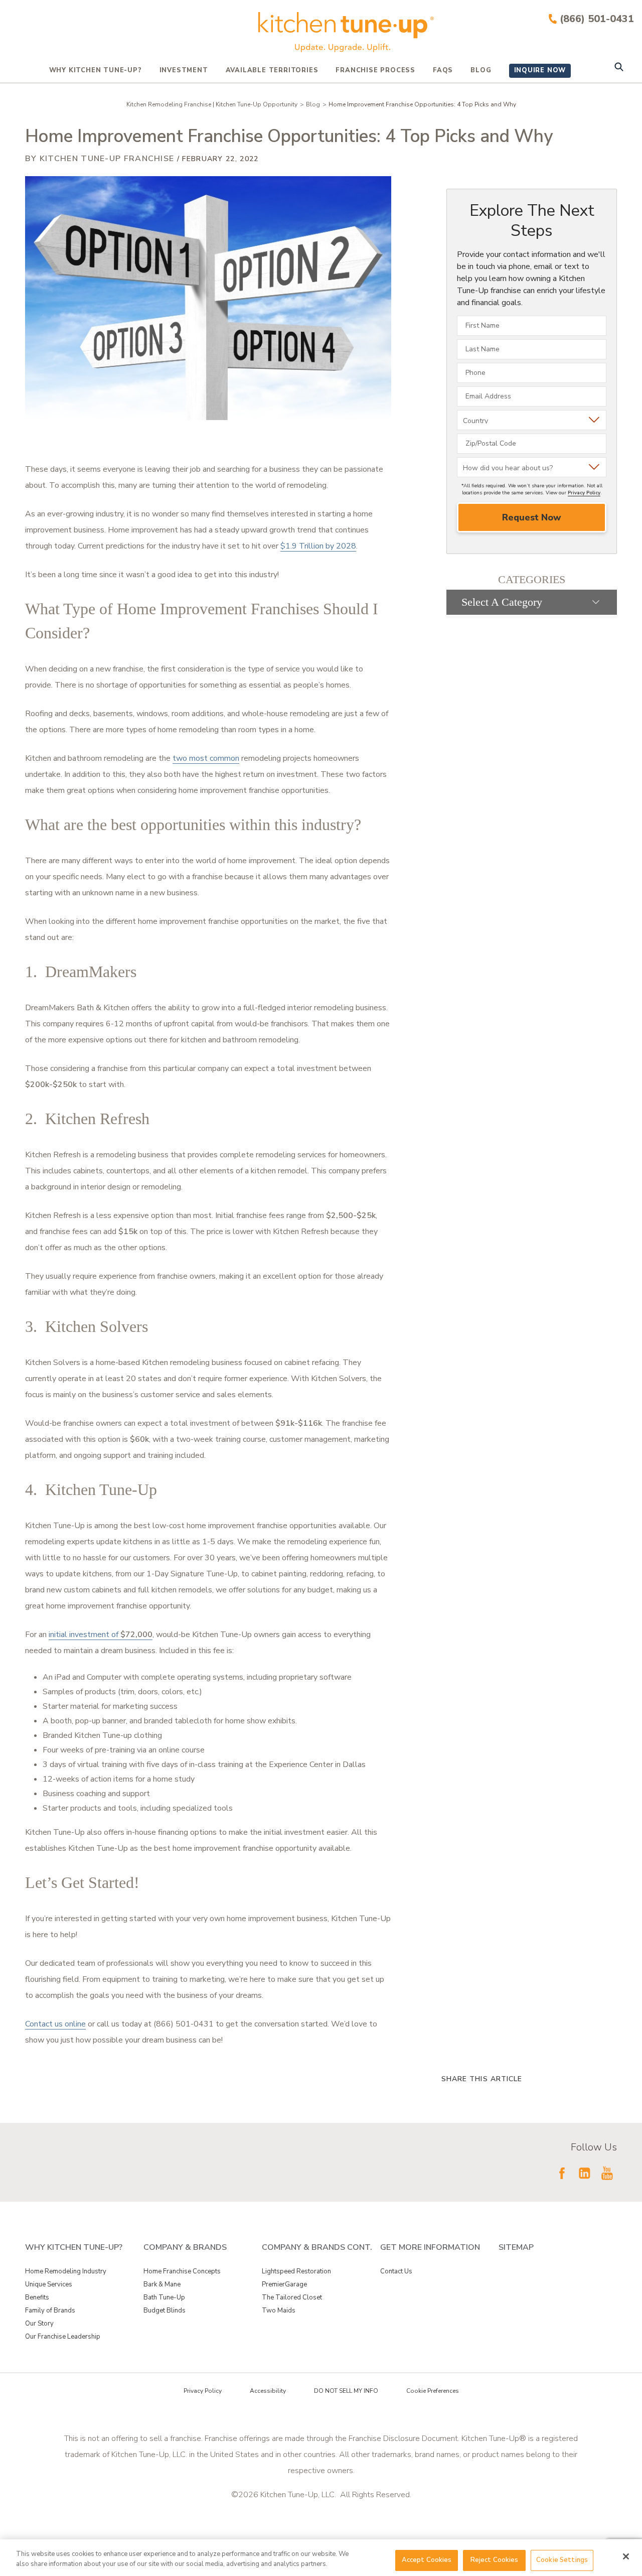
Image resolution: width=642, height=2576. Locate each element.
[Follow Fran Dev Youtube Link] (607, 2173)
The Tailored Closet (292, 2297)
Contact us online (55, 2024)
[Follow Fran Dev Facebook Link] (562, 2173)
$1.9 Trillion (302, 546)
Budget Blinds (165, 2311)
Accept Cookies (427, 2560)
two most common (206, 758)
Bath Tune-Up (164, 2297)
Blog (481, 70)
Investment (184, 70)
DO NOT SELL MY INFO (346, 2391)
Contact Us (396, 2271)
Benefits (37, 2297)
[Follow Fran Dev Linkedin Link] (584, 2173)
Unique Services (49, 2284)
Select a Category (502, 602)
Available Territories (272, 70)
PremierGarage (284, 2284)
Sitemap (516, 2247)
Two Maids (279, 2311)
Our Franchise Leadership (63, 2337)
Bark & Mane (162, 2284)
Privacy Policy (584, 493)
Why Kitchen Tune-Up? (96, 70)
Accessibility (268, 2391)
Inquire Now (540, 70)
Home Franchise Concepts (182, 2271)
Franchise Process (375, 70)
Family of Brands (50, 2311)
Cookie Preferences (433, 2391)
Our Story (39, 2324)
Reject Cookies (495, 2560)
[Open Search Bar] (619, 68)
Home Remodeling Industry (66, 2271)
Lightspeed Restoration (296, 2271)
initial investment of (101, 1635)
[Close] (626, 2556)
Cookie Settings (562, 2560)
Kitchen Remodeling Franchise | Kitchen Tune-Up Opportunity (212, 104)
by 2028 (340, 546)
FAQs (443, 70)
